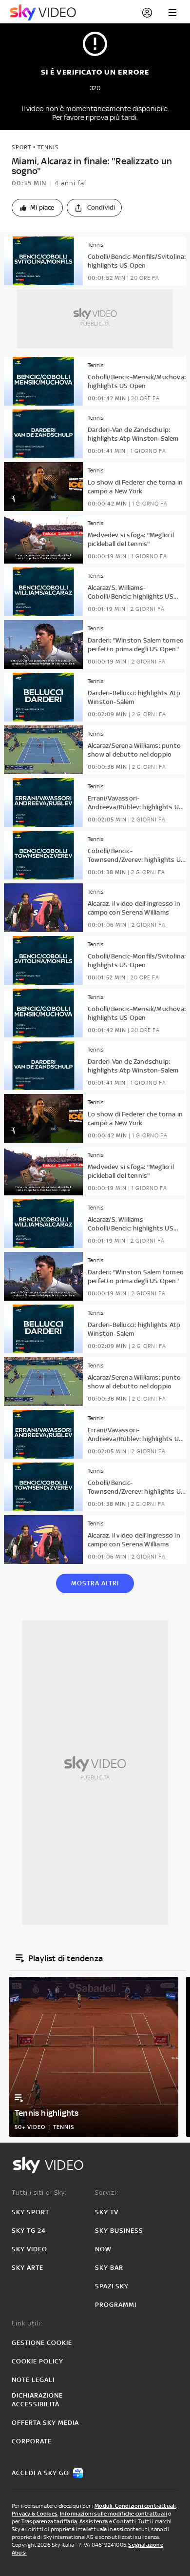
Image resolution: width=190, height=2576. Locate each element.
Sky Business (119, 2231)
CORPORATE (32, 2441)
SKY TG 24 (29, 2231)
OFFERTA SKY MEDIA (45, 2423)
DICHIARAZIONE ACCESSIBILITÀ (37, 2400)
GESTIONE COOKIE (42, 2343)
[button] (37, 208)
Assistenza (94, 2521)
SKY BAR (109, 2268)
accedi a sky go (40, 2473)
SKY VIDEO (29, 2249)
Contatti (124, 2521)
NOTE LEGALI (33, 2380)
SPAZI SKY (112, 2286)
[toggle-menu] (172, 13)
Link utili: (27, 2323)
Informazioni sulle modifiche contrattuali (114, 2514)
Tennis (48, 147)
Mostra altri (95, 1583)
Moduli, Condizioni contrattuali (135, 2506)
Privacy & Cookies (35, 2514)
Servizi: (107, 2193)
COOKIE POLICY (38, 2361)
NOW (103, 2249)
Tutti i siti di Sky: (39, 2193)
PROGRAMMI (116, 2305)
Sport (21, 147)
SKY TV (107, 2212)
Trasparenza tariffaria (49, 2521)
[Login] (147, 13)
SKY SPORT (30, 2212)
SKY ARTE (28, 2268)
